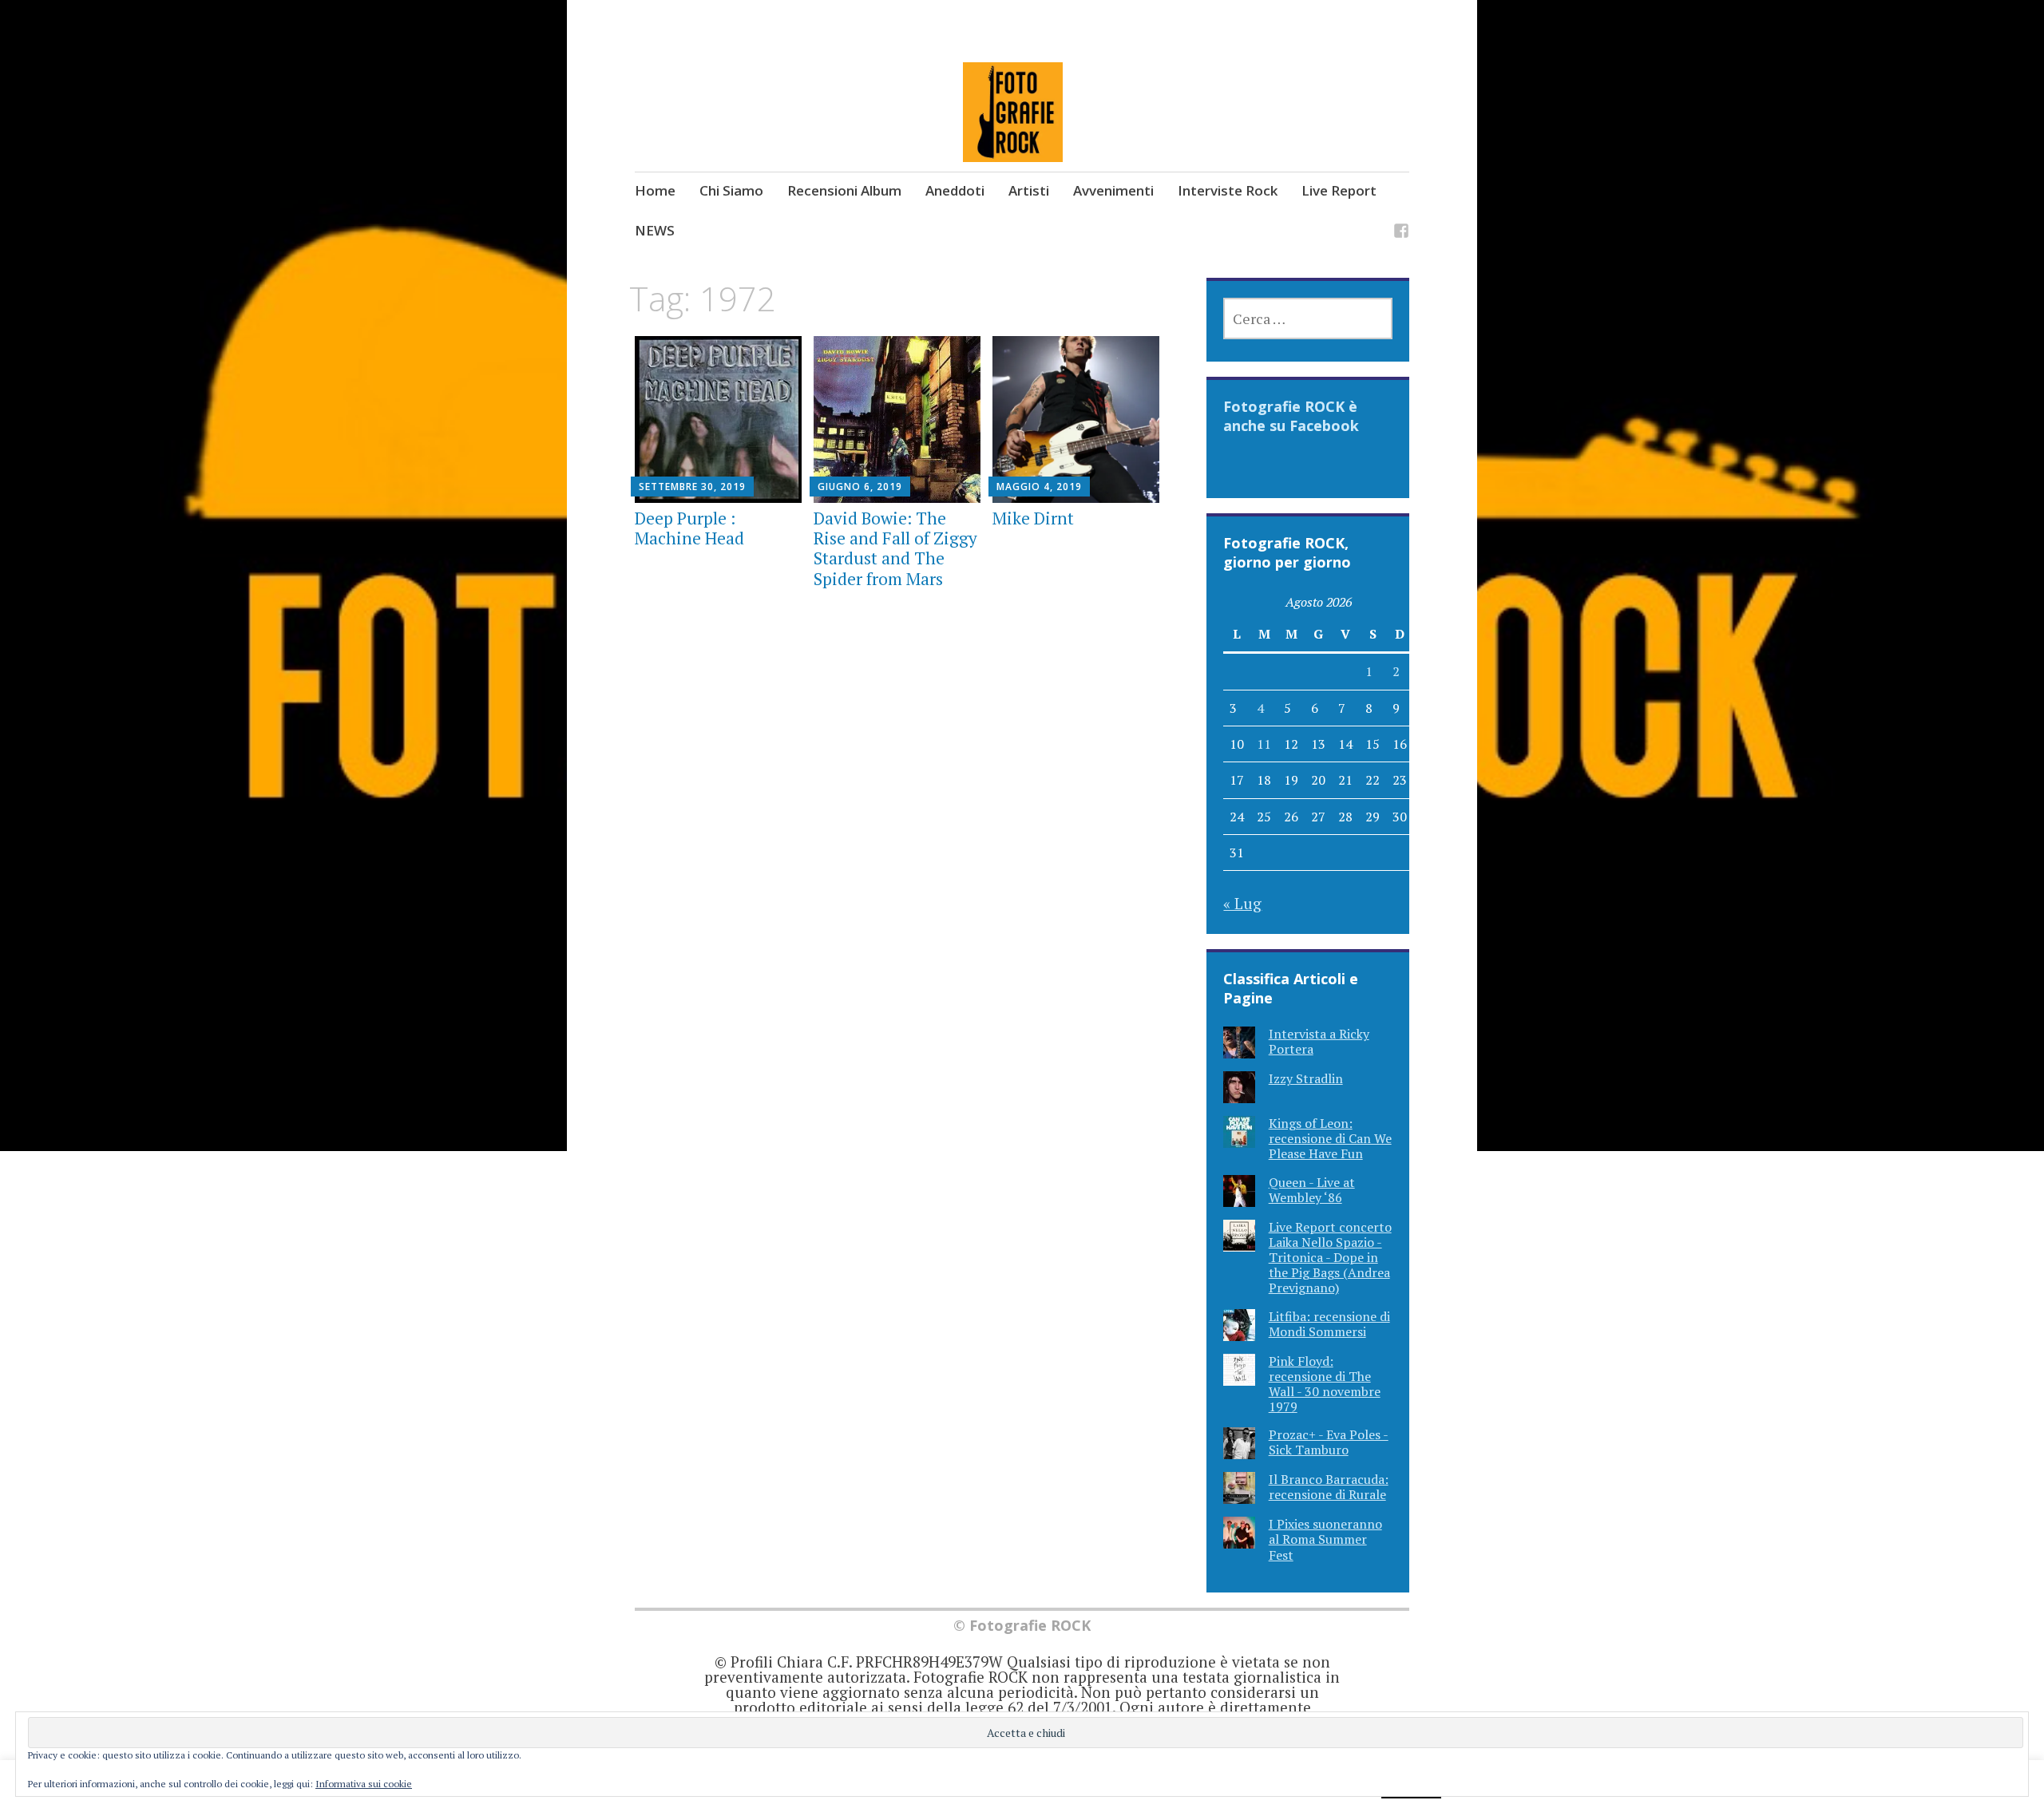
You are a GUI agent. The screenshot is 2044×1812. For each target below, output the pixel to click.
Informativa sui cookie (364, 1784)
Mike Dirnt (1033, 518)
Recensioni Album (844, 190)
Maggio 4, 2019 (1039, 487)
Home (655, 190)
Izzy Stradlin (1306, 1078)
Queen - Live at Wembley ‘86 (1312, 1190)
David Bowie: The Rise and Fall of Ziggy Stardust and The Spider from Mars (895, 548)
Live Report (1339, 190)
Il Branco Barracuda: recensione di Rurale (1329, 1487)
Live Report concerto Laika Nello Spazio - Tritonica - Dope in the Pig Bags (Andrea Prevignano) (1330, 1258)
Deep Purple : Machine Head (689, 528)
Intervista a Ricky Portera (1319, 1041)
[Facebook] (1401, 233)
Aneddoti (955, 190)
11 (1264, 744)
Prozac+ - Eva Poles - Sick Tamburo (1329, 1442)
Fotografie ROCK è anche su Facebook (1291, 416)
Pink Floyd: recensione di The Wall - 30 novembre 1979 (1325, 1384)
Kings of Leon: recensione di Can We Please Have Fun (1330, 1138)
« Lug (1242, 903)
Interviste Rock (1228, 190)
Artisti (1029, 190)
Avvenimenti (1113, 190)
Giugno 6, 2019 (860, 487)
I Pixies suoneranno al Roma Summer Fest (1325, 1539)
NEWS (655, 230)
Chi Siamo (731, 190)
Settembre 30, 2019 (692, 487)
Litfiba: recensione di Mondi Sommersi (1329, 1324)
